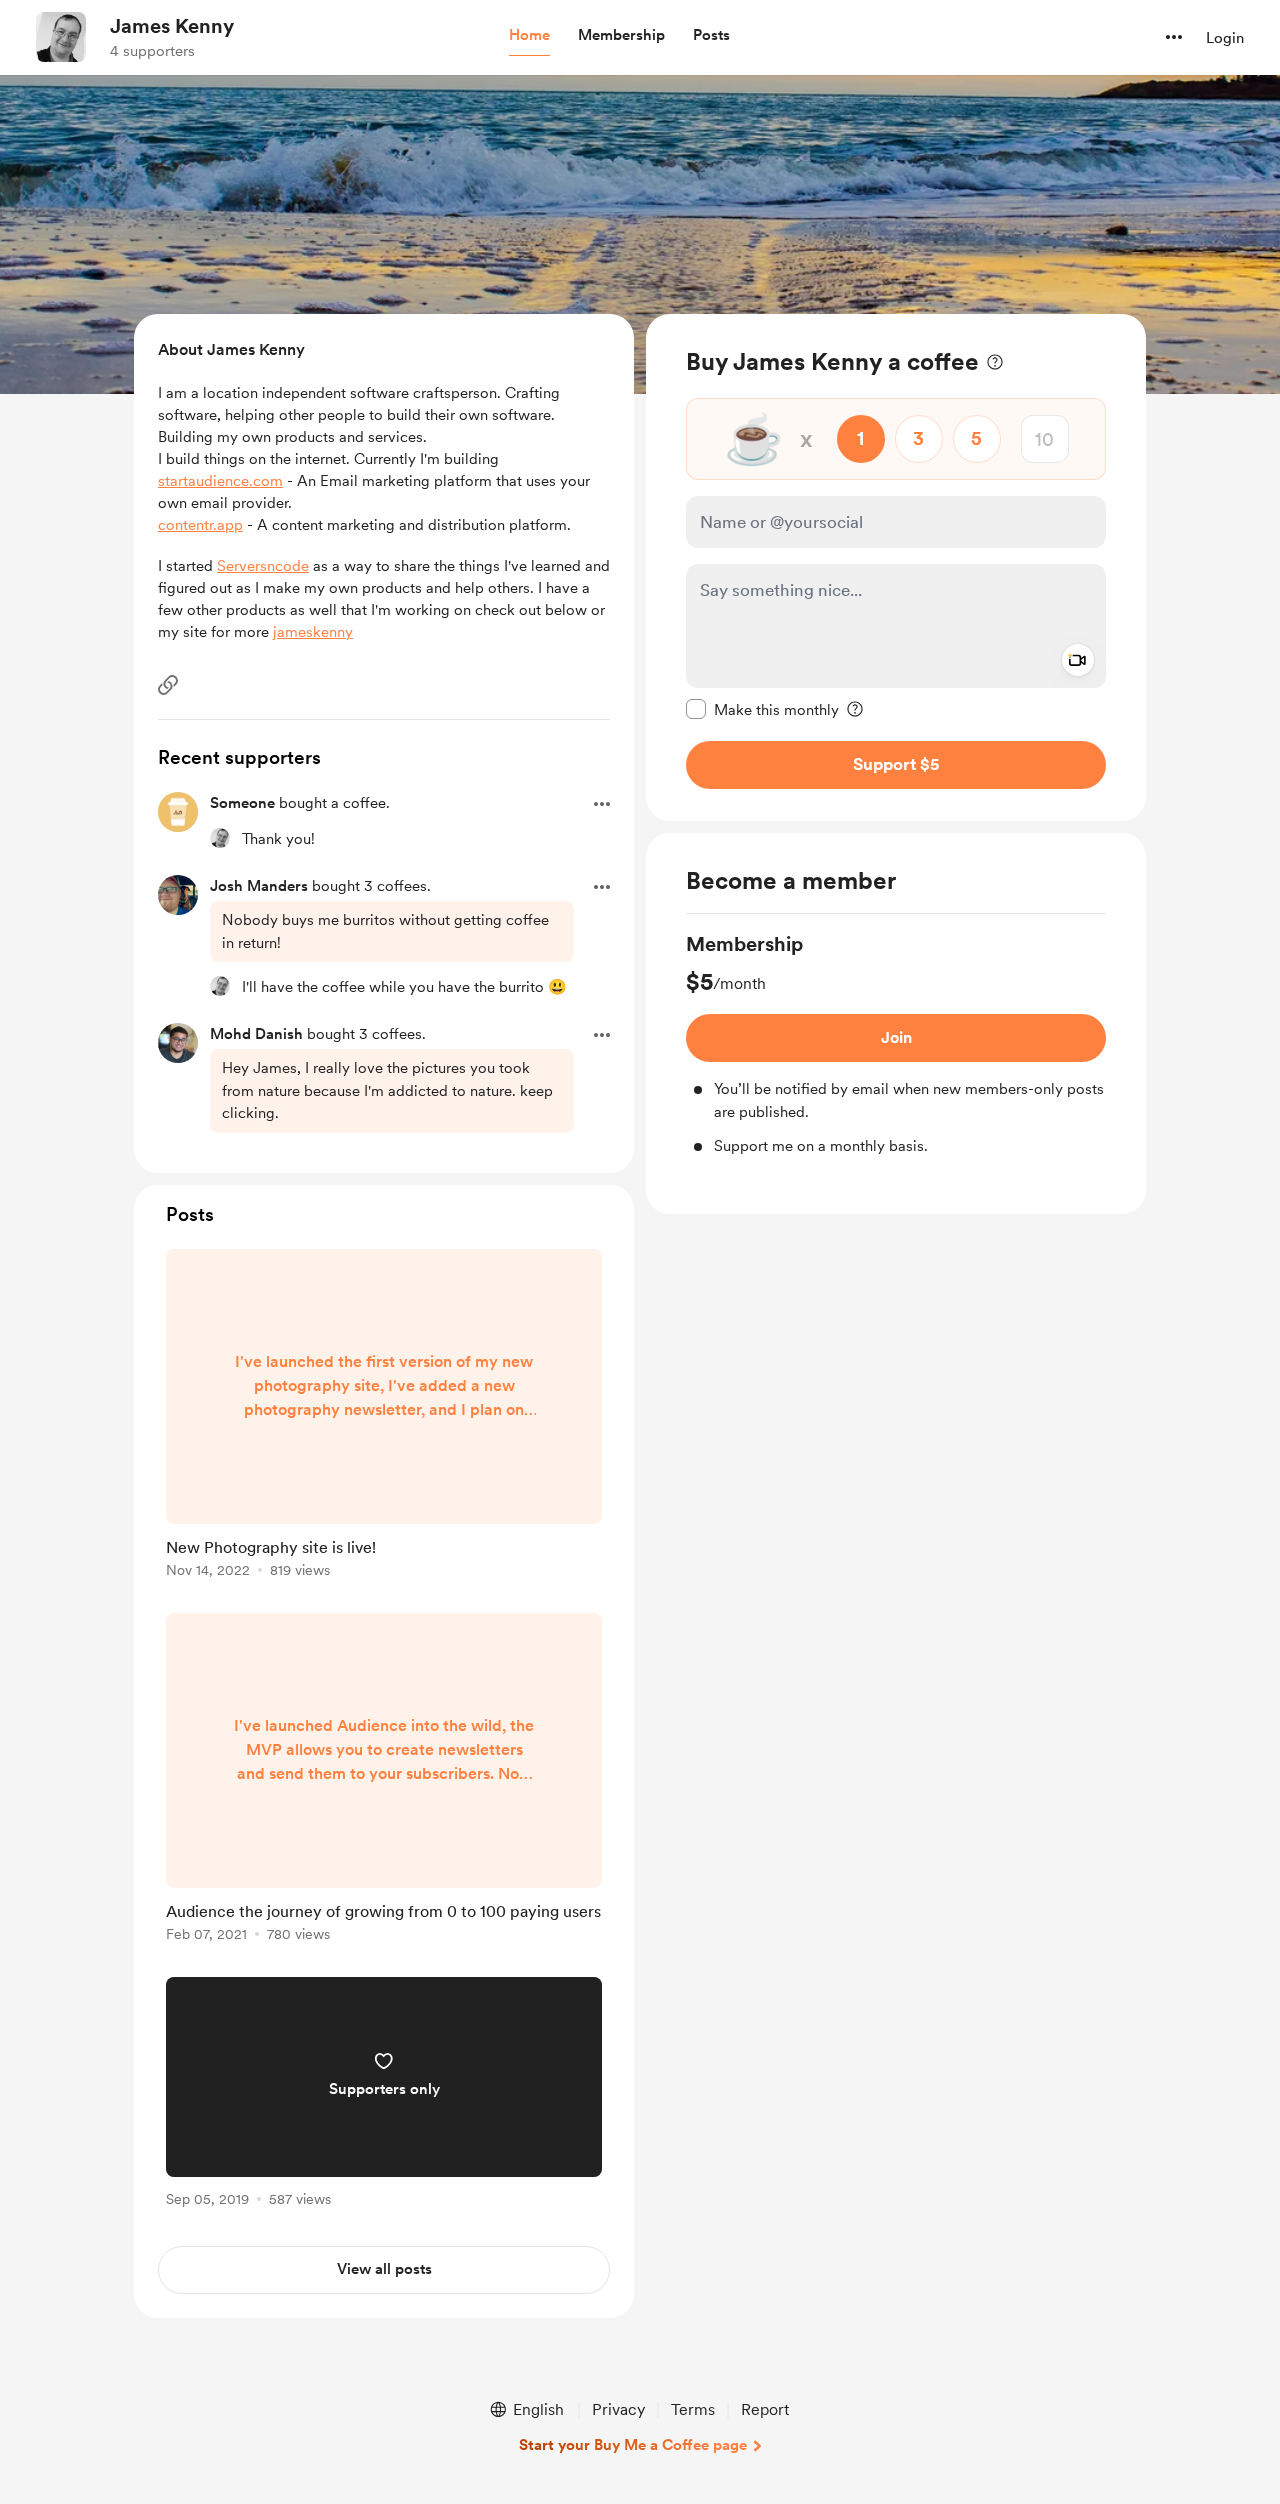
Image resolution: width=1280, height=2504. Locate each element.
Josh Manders (259, 886)
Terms (693, 2409)
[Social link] (168, 685)
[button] (529, 36)
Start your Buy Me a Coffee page (633, 2445)
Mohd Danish (256, 1034)
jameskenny (313, 632)
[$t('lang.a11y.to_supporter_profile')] (220, 838)
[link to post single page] (384, 1417)
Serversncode (263, 566)
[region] (896, 567)
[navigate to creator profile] (61, 37)
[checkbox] (762, 709)
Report (765, 2409)
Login (1225, 38)
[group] (896, 1044)
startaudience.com (220, 481)
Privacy (618, 2409)
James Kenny (172, 26)
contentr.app (200, 525)
